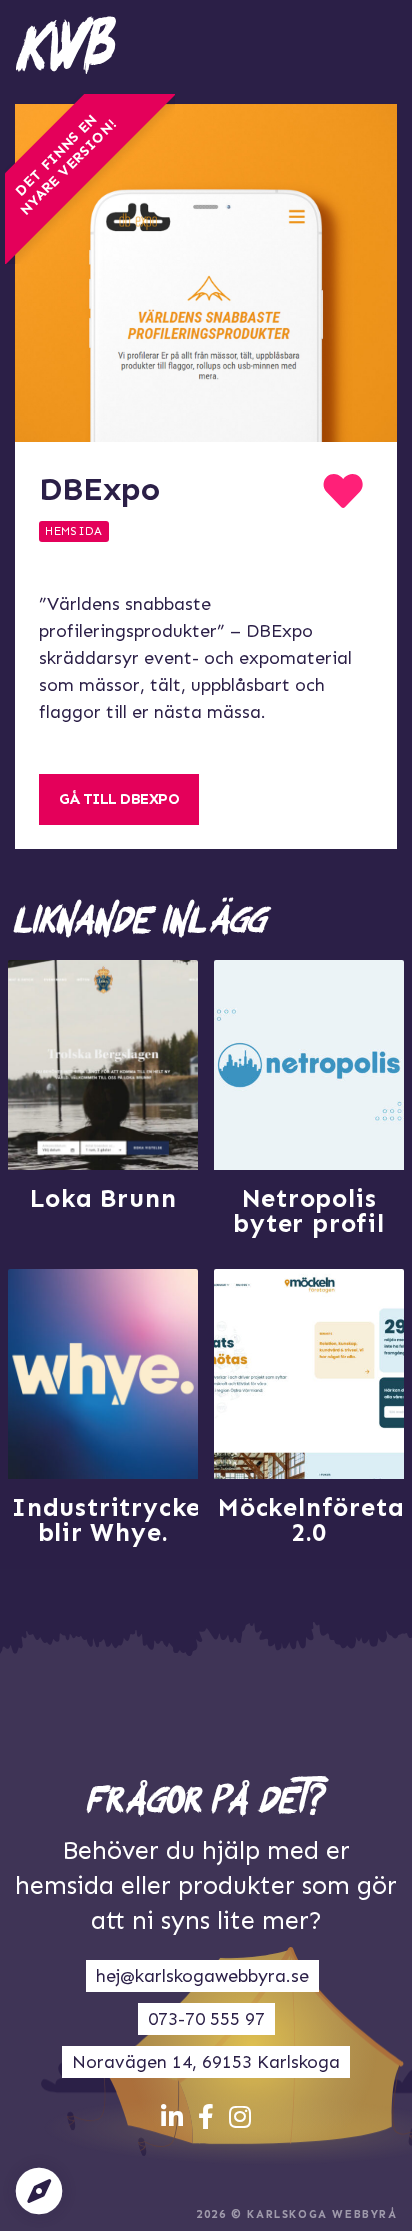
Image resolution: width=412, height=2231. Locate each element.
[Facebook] (206, 2117)
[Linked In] (172, 2117)
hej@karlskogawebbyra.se (202, 1976)
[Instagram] (240, 2117)
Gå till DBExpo (119, 799)
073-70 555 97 (206, 2019)
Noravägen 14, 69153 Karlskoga (206, 2062)
